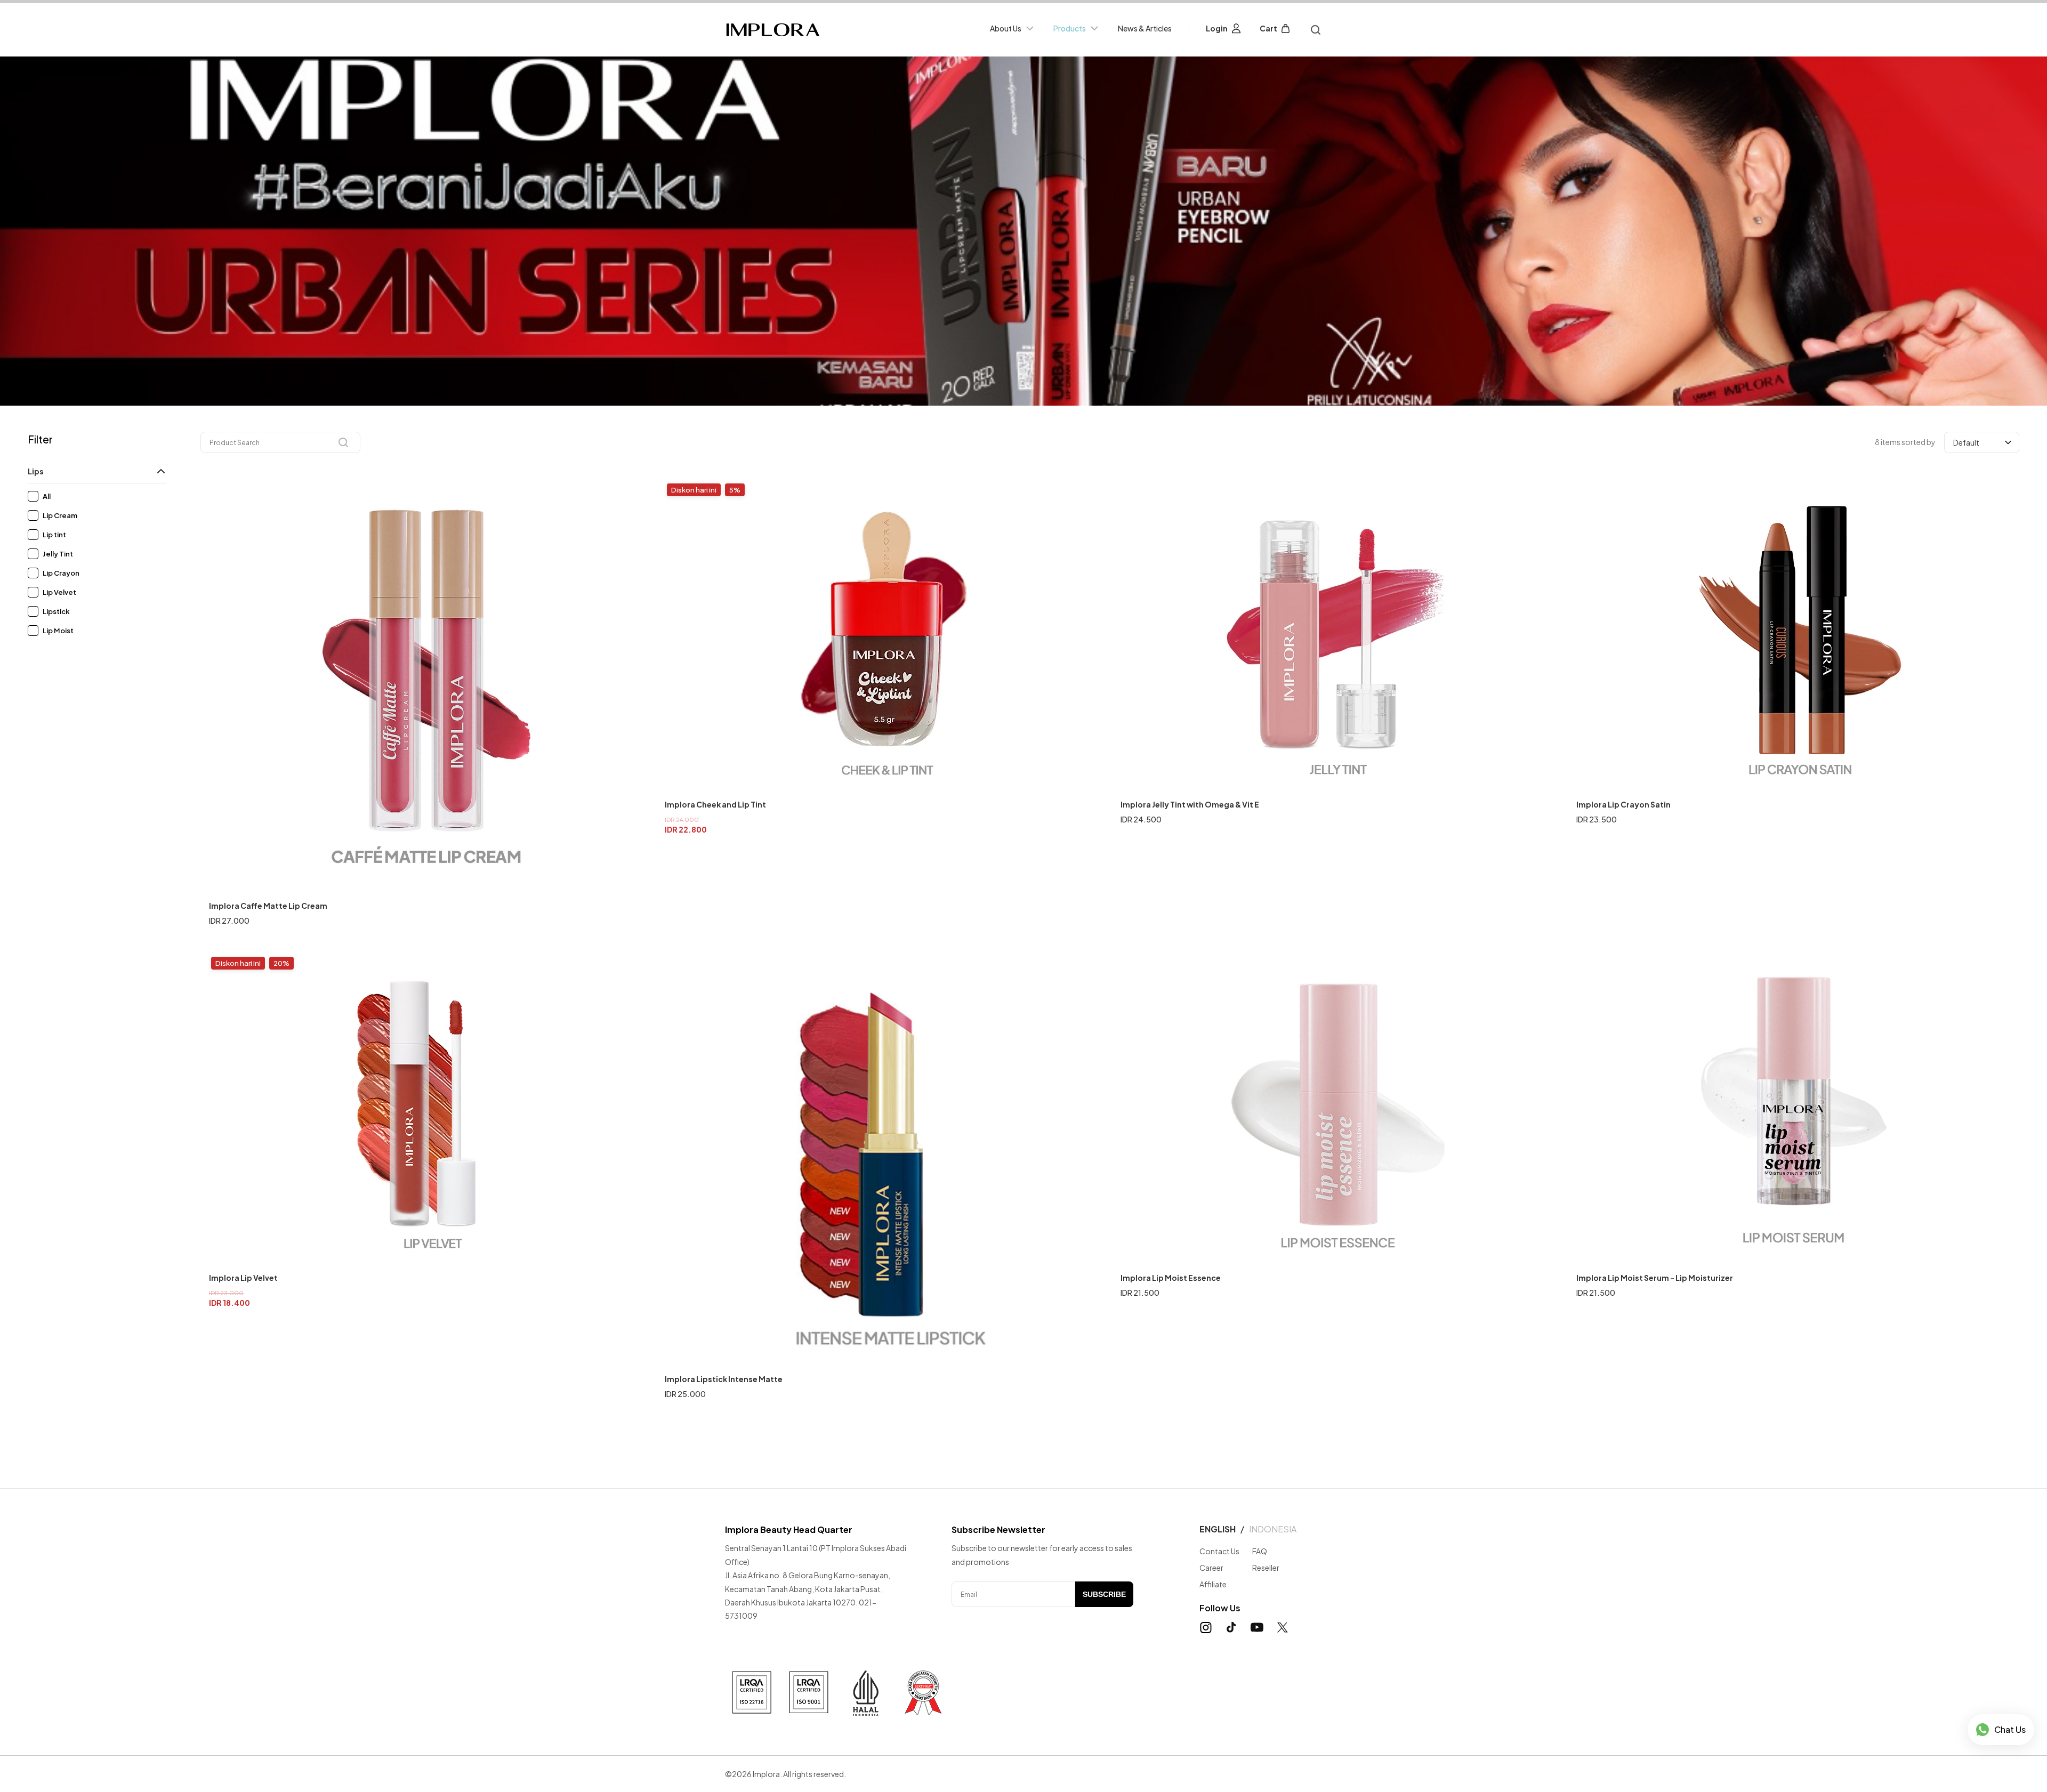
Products (1070, 28)
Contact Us (1219, 1551)
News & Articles (1145, 28)
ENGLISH (1218, 1529)
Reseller (1266, 1568)
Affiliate (1213, 1584)
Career (1211, 1568)
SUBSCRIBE (1104, 1594)
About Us (1006, 28)
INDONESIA (1273, 1529)
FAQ (1260, 1551)
